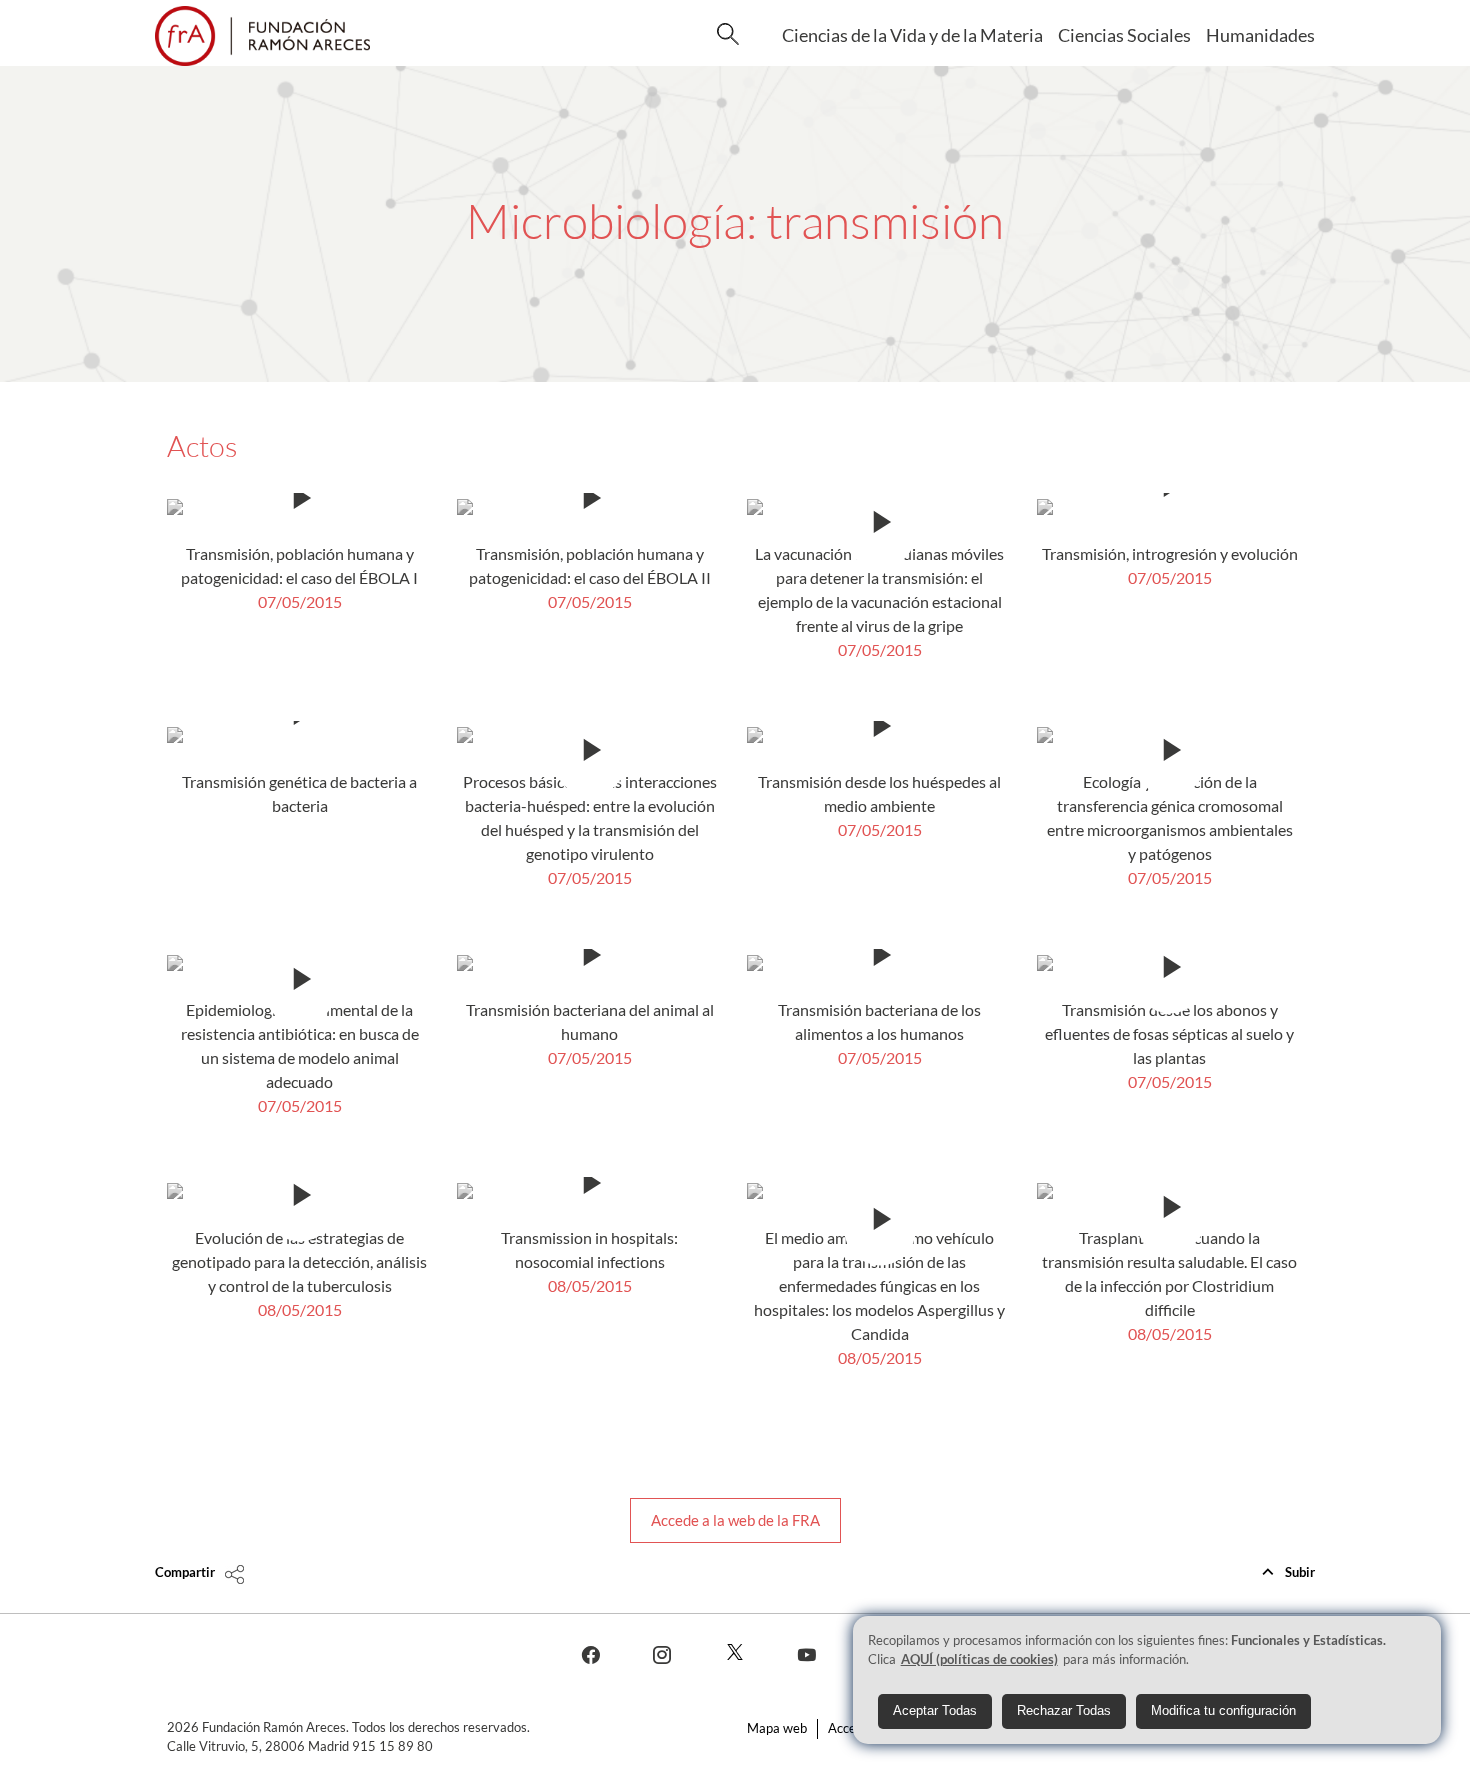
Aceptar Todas (935, 1711)
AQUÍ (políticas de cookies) (979, 1660)
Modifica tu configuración (1223, 1711)
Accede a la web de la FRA (735, 1520)
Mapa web (777, 1728)
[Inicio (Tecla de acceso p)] (262, 36)
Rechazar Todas (1064, 1711)
